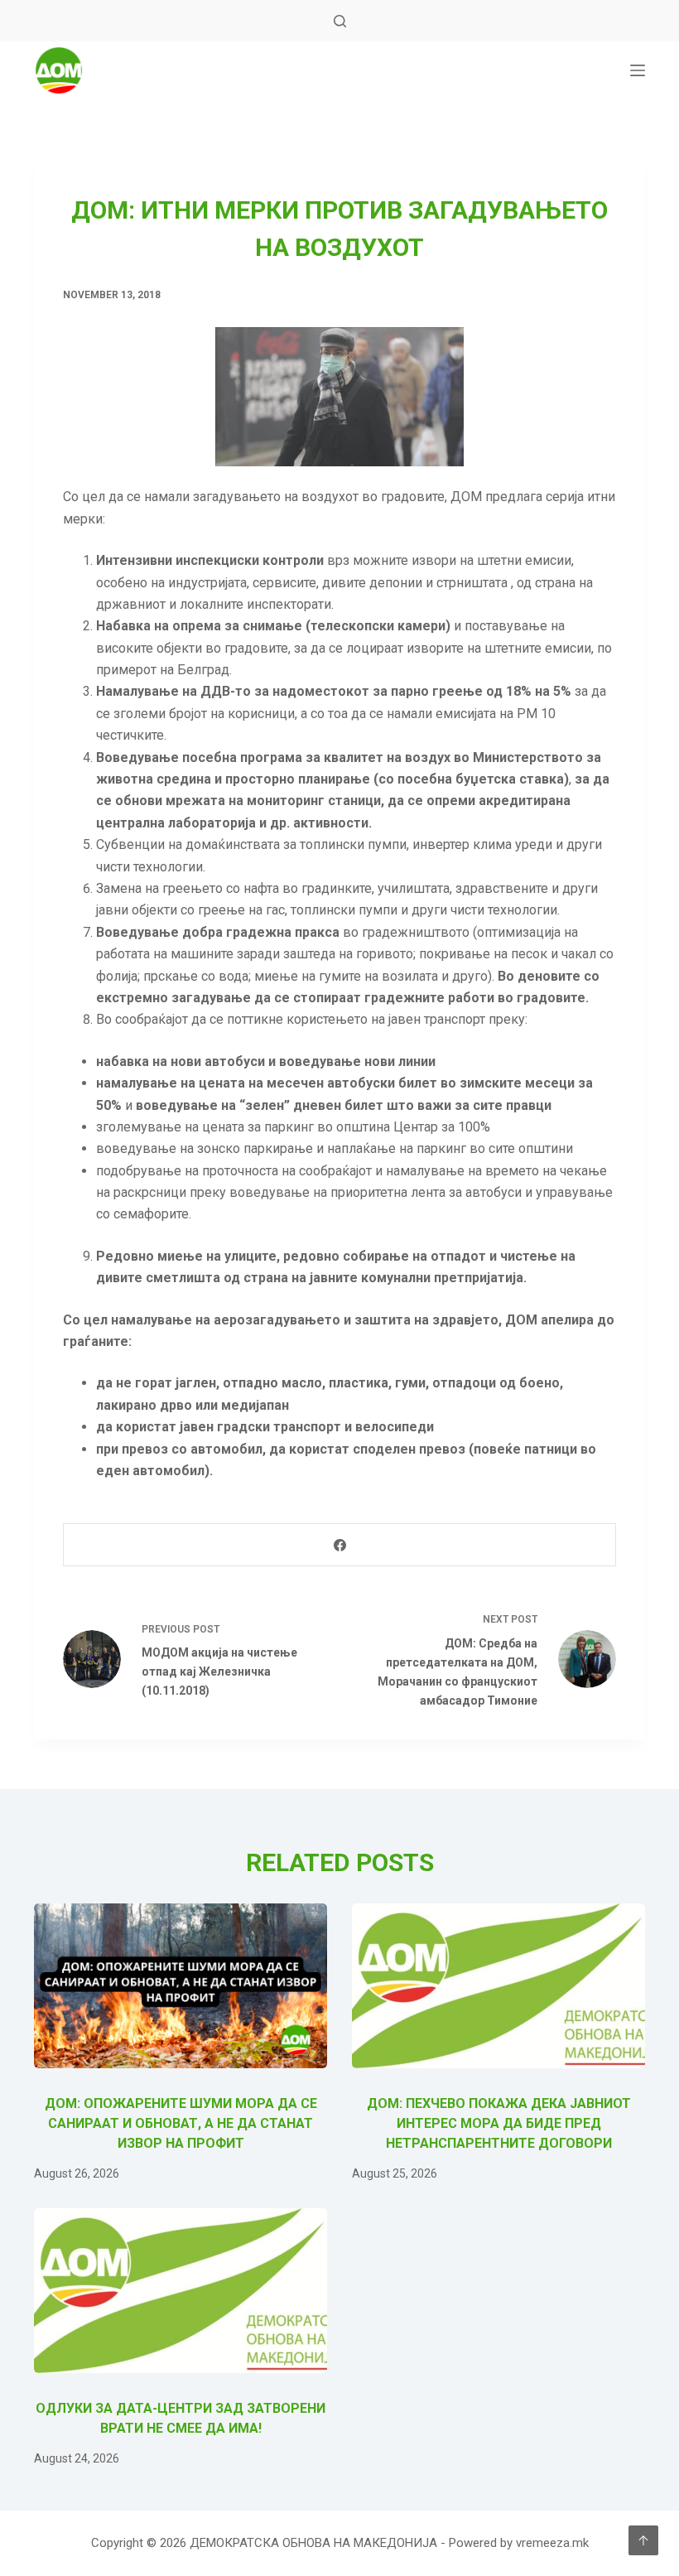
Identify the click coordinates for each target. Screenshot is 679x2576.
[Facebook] (340, 1545)
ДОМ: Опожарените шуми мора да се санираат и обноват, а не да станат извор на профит (181, 2123)
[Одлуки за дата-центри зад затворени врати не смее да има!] (181, 2291)
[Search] (340, 21)
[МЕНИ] (638, 70)
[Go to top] (643, 2540)
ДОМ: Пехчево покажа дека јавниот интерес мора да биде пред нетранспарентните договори (499, 2123)
